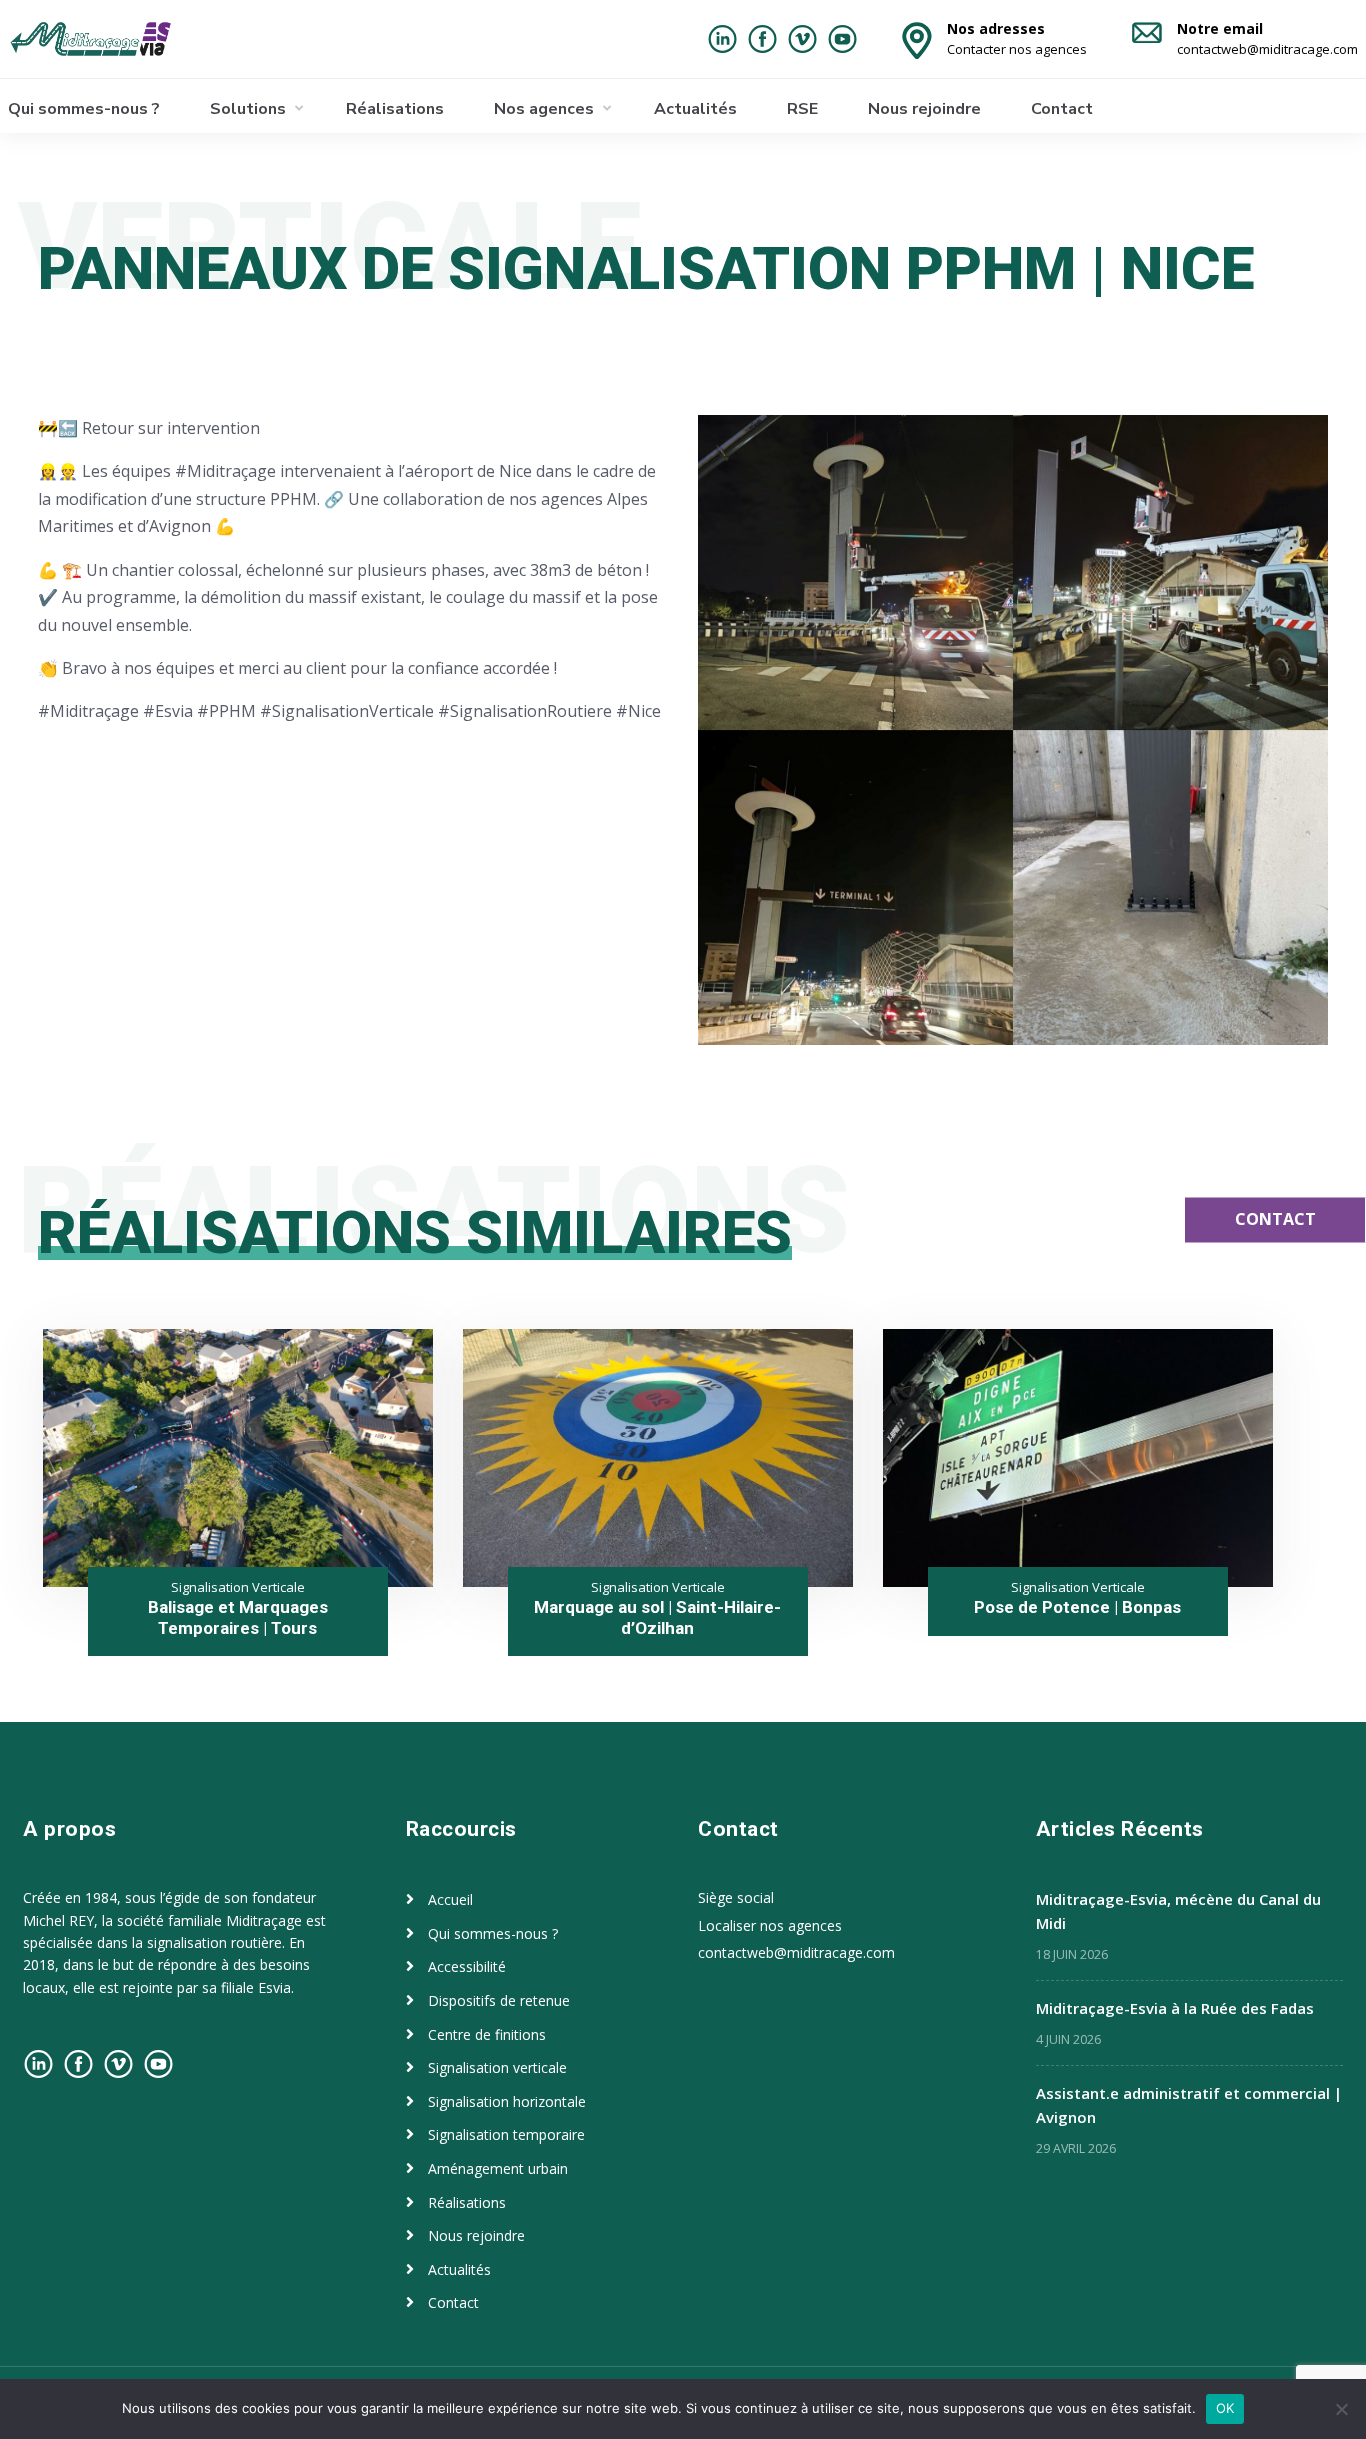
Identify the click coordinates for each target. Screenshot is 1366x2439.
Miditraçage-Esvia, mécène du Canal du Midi (1178, 1911)
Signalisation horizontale (507, 2101)
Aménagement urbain (498, 2168)
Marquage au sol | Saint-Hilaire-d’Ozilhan (657, 1617)
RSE (802, 109)
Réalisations (395, 109)
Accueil (450, 1899)
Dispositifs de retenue (499, 2000)
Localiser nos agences (770, 1925)
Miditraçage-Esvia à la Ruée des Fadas (1175, 2008)
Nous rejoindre (924, 109)
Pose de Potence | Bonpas (1077, 1607)
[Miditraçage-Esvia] (111, 39)
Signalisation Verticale (238, 1587)
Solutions (248, 109)
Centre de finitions (487, 2034)
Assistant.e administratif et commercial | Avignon (1189, 2105)
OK (1225, 2408)
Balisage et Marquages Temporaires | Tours (238, 1617)
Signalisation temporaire (506, 2134)
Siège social (736, 1897)
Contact (1062, 109)
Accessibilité (467, 1966)
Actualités (695, 109)
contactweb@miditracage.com (796, 1952)
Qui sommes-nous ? (84, 109)
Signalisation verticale (497, 2067)
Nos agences (544, 109)
